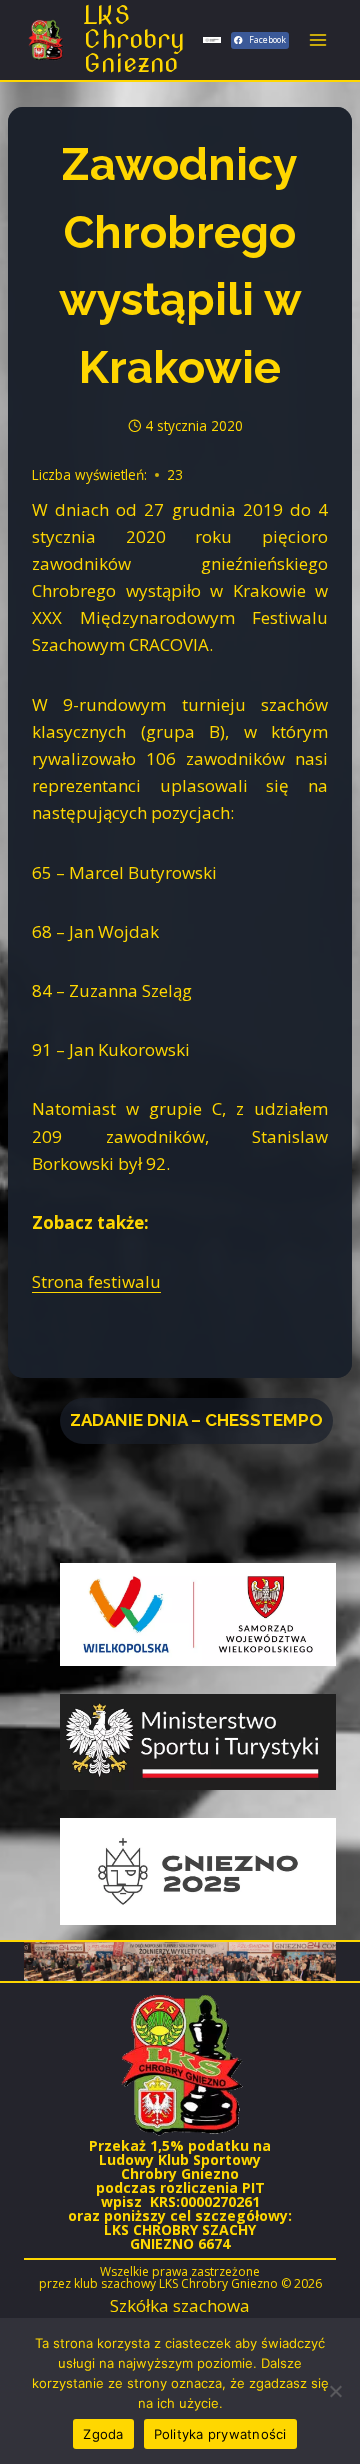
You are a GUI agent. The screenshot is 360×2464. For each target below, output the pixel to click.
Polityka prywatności (220, 2434)
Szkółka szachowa (180, 2305)
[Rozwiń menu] (317, 39)
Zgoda (103, 2434)
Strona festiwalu (96, 1281)
